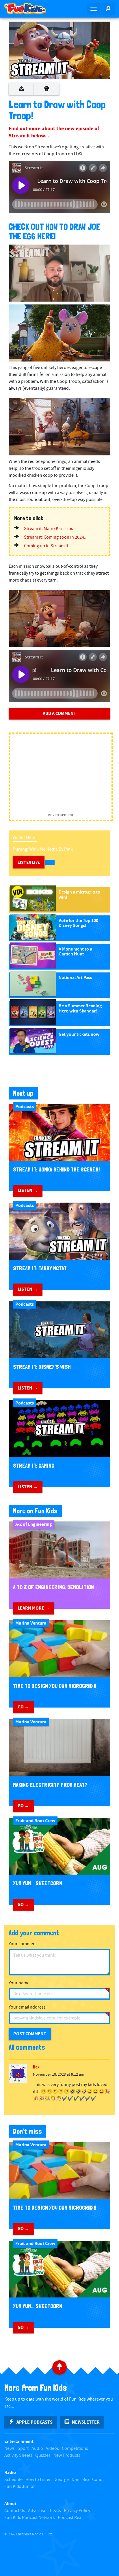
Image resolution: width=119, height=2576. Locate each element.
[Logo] (16, 252)
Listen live (29, 862)
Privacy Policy (77, 2511)
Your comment (23, 1944)
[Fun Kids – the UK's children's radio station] (30, 9)
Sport (23, 2449)
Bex (86, 2480)
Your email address (27, 2007)
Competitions (75, 2449)
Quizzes (43, 2455)
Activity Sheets (18, 2455)
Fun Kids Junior (20, 2487)
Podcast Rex (69, 2518)
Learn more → (34, 1608)
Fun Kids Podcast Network (30, 2518)
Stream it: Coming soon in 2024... (56, 537)
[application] (59, 273)
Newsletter (86, 2422)
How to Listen (39, 2480)
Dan (76, 2480)
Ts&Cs (55, 2511)
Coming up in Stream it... (48, 546)
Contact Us (15, 2511)
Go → (23, 1707)
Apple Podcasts (35, 2422)
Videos (52, 2449)
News (10, 2449)
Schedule (13, 2480)
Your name (19, 1983)
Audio (37, 2449)
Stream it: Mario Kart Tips (49, 529)
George (62, 2480)
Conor (98, 2480)
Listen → (28, 1190)
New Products (67, 2455)
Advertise (37, 2511)
